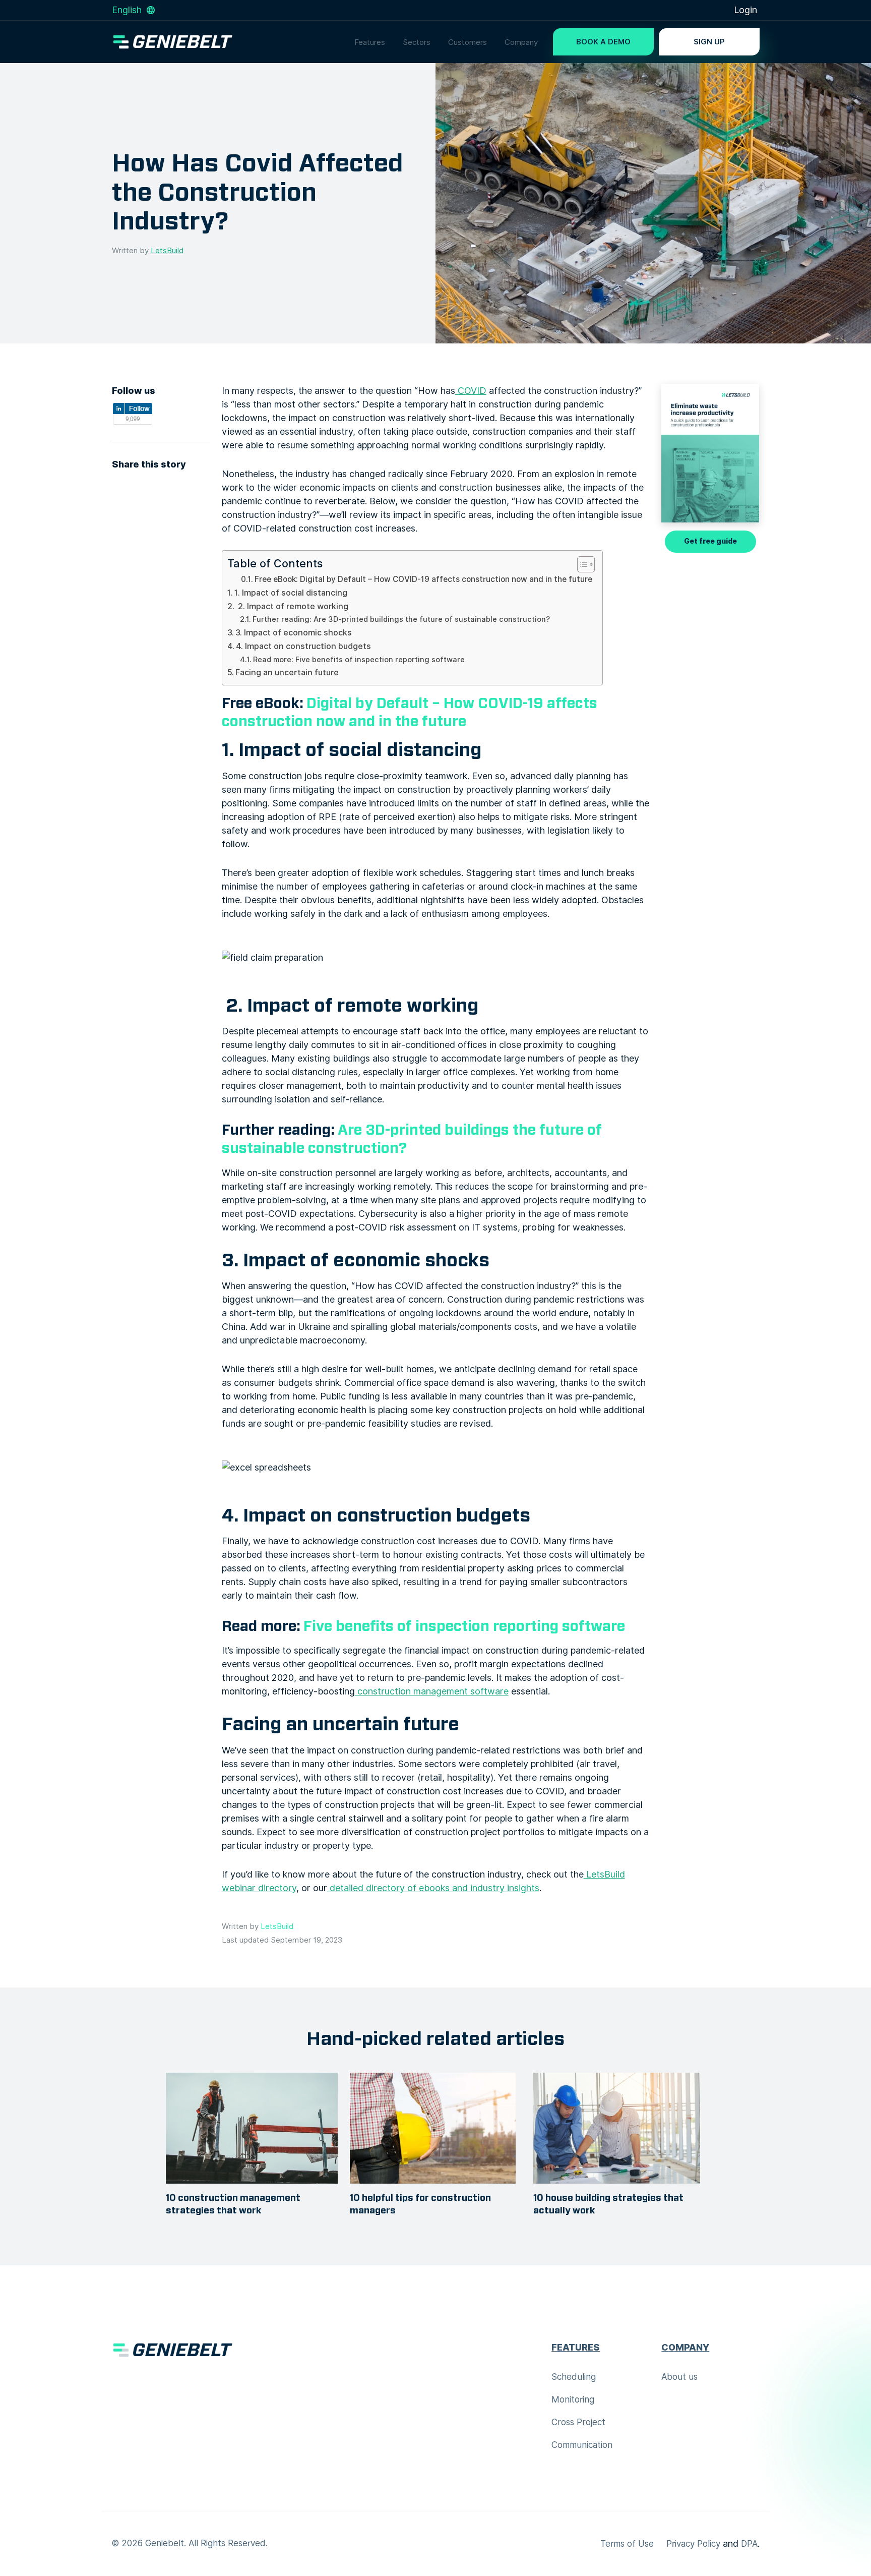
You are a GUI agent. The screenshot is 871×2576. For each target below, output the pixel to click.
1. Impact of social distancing (291, 593)
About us (679, 2377)
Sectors (417, 42)
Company (521, 42)
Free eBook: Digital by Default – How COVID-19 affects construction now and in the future (423, 579)
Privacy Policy (693, 2544)
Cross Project (578, 2422)
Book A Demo (603, 42)
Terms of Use (627, 2544)
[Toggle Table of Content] (581, 564)
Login (745, 10)
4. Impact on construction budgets (303, 646)
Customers (468, 42)
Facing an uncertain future (287, 672)
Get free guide (710, 541)
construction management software (432, 1691)
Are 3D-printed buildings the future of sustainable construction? (412, 1139)
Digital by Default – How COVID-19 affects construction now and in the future (410, 713)
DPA (749, 2544)
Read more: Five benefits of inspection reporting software (359, 660)
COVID (471, 391)
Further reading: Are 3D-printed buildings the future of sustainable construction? (401, 619)
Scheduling (574, 2377)
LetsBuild (167, 251)
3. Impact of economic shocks (294, 632)
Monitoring (573, 2399)
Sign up (709, 42)
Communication (582, 2445)
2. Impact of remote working (292, 606)
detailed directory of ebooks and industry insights (433, 1888)
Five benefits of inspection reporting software (464, 1626)
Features (370, 42)
